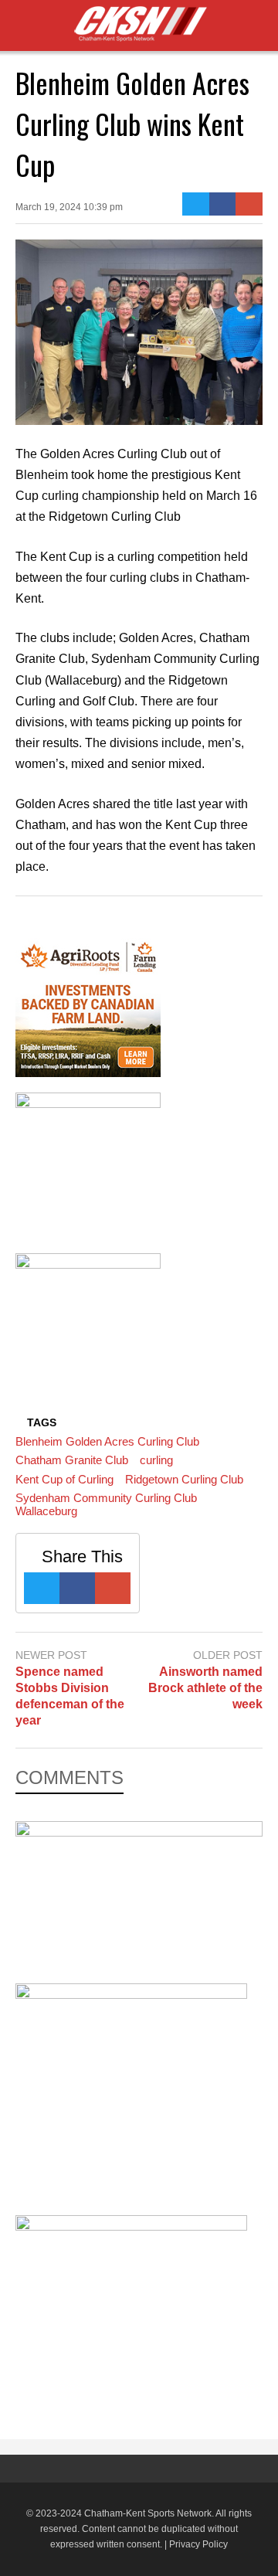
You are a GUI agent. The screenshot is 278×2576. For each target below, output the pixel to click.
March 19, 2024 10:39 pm (69, 207)
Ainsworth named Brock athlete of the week (205, 1688)
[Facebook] (223, 204)
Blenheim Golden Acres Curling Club (107, 1441)
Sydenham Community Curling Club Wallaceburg (106, 1504)
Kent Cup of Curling (64, 1479)
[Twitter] (196, 204)
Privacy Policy (198, 2544)
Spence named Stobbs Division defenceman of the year (70, 1696)
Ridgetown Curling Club (184, 1479)
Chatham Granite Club (72, 1460)
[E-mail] (249, 204)
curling (156, 1460)
